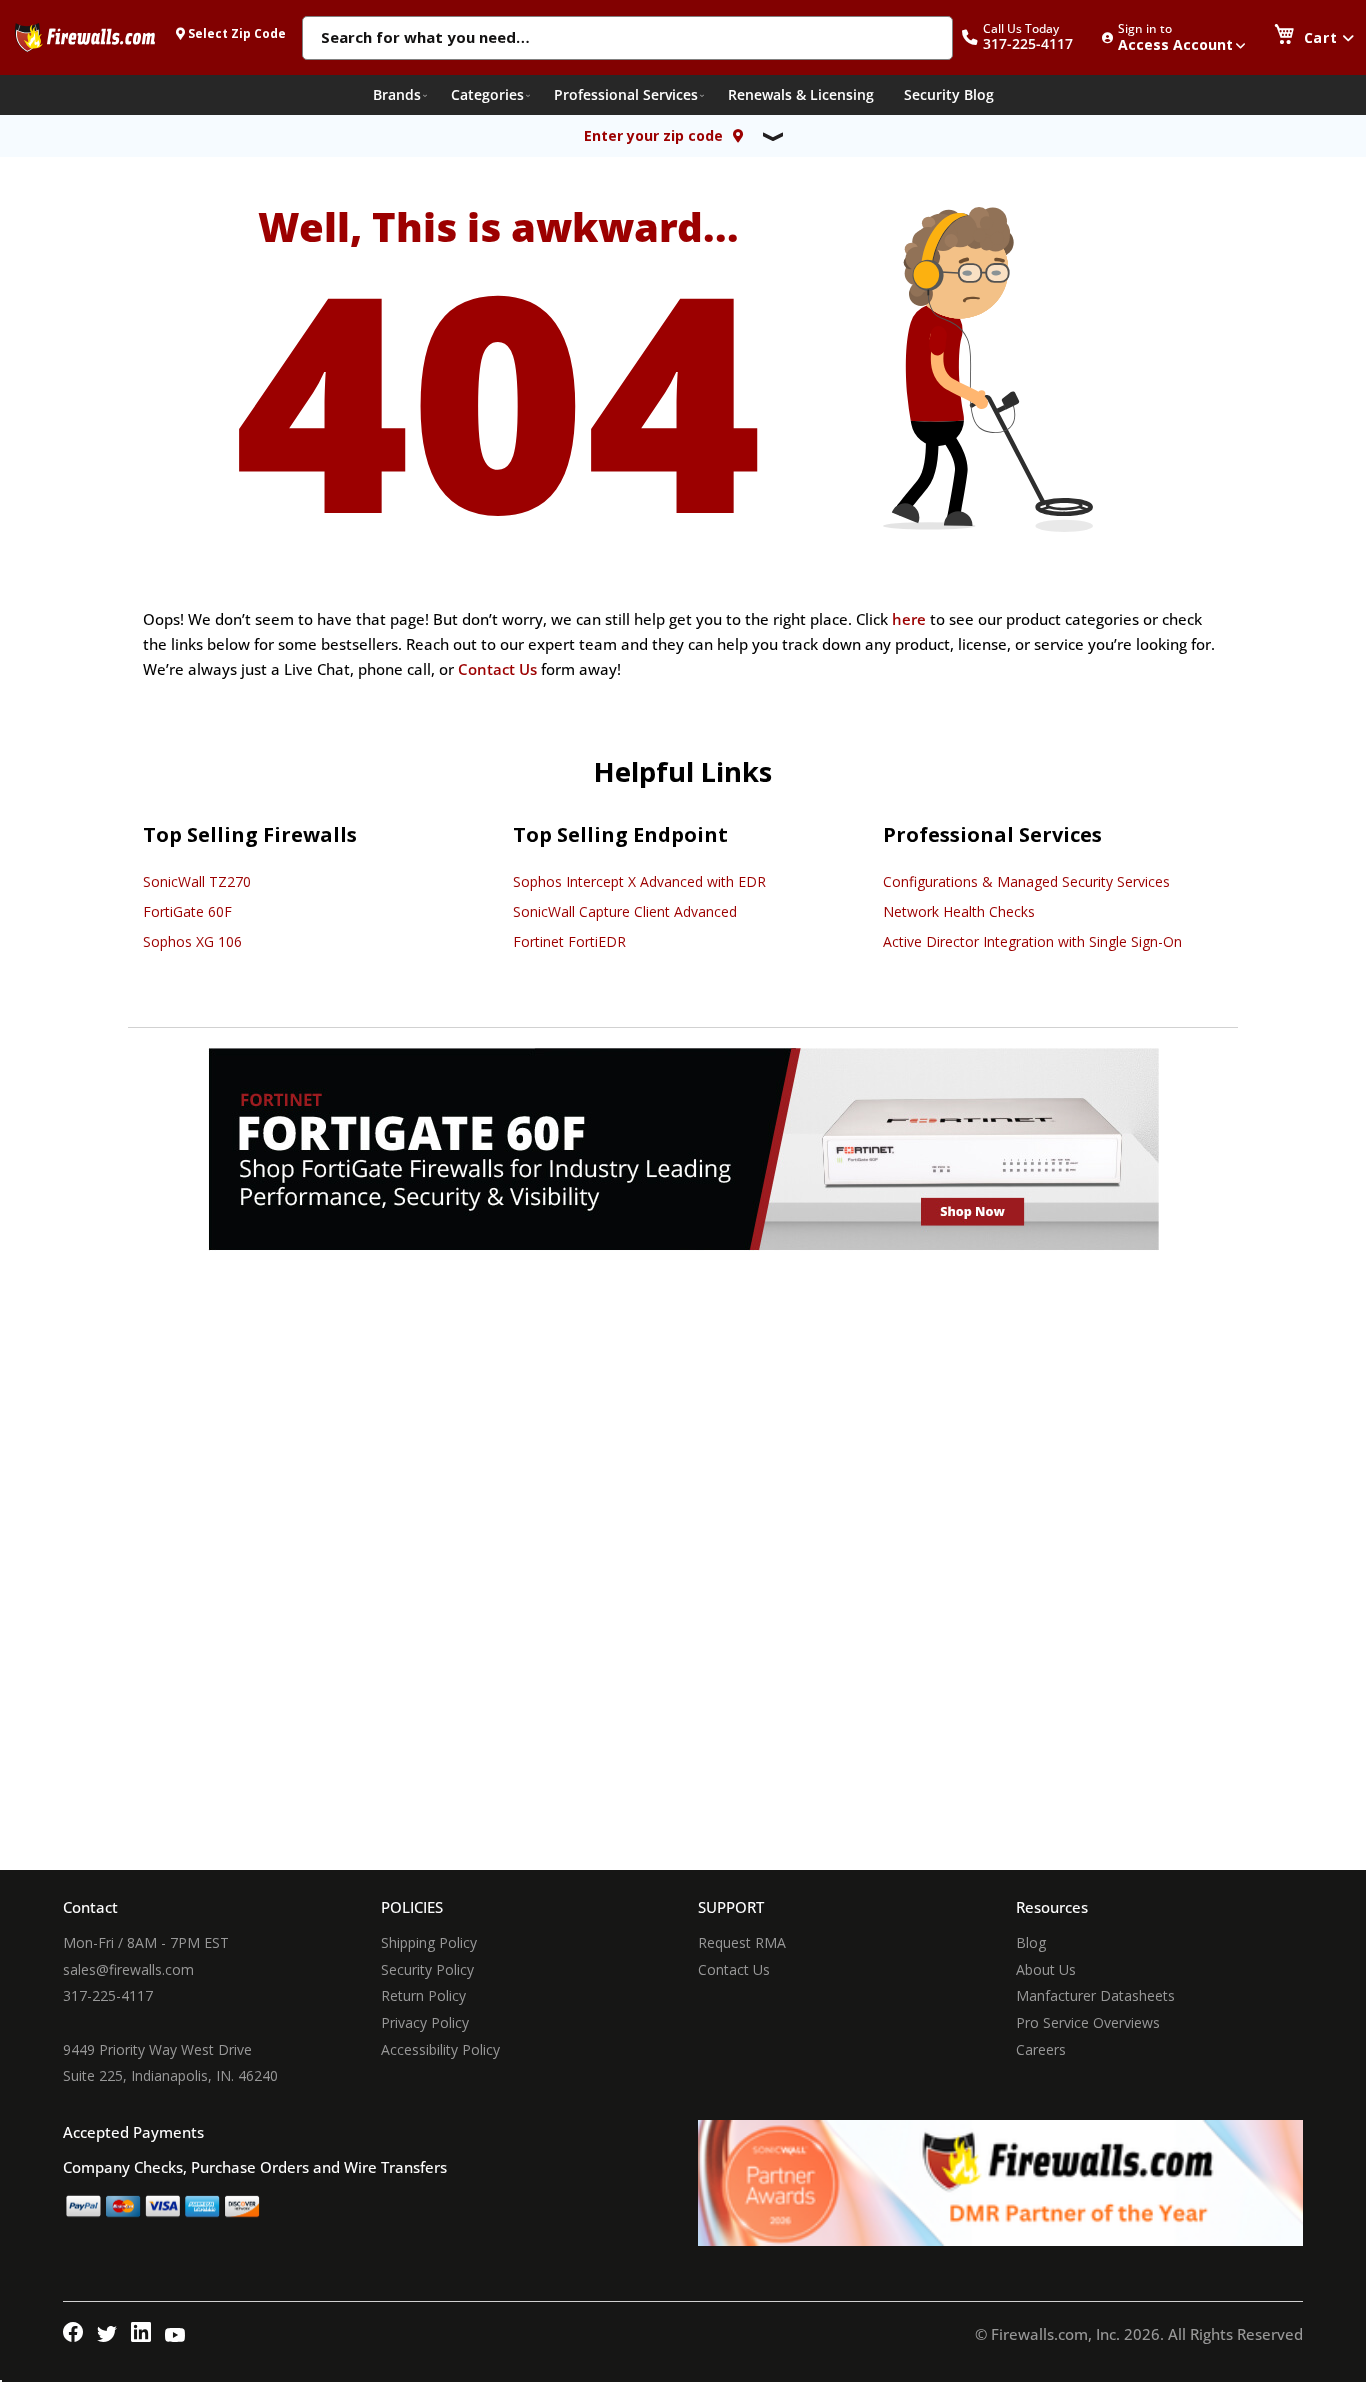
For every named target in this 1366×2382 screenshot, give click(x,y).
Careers (1041, 2049)
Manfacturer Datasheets (1095, 1995)
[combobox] (627, 39)
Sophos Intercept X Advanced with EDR (639, 881)
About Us (1046, 1969)
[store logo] (85, 37)
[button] (1028, 37)
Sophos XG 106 (192, 941)
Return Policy (423, 1995)
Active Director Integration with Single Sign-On (1032, 941)
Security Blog (949, 94)
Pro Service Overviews (1088, 2022)
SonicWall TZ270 (197, 881)
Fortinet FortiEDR (569, 941)
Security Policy (427, 1969)
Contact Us (497, 669)
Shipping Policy (429, 1942)
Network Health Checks (959, 911)
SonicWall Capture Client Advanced (625, 911)
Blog (1031, 1942)
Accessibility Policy (440, 2049)
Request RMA (742, 1942)
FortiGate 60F (187, 911)
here (909, 619)
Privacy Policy (425, 2022)
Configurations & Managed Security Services (1026, 881)
